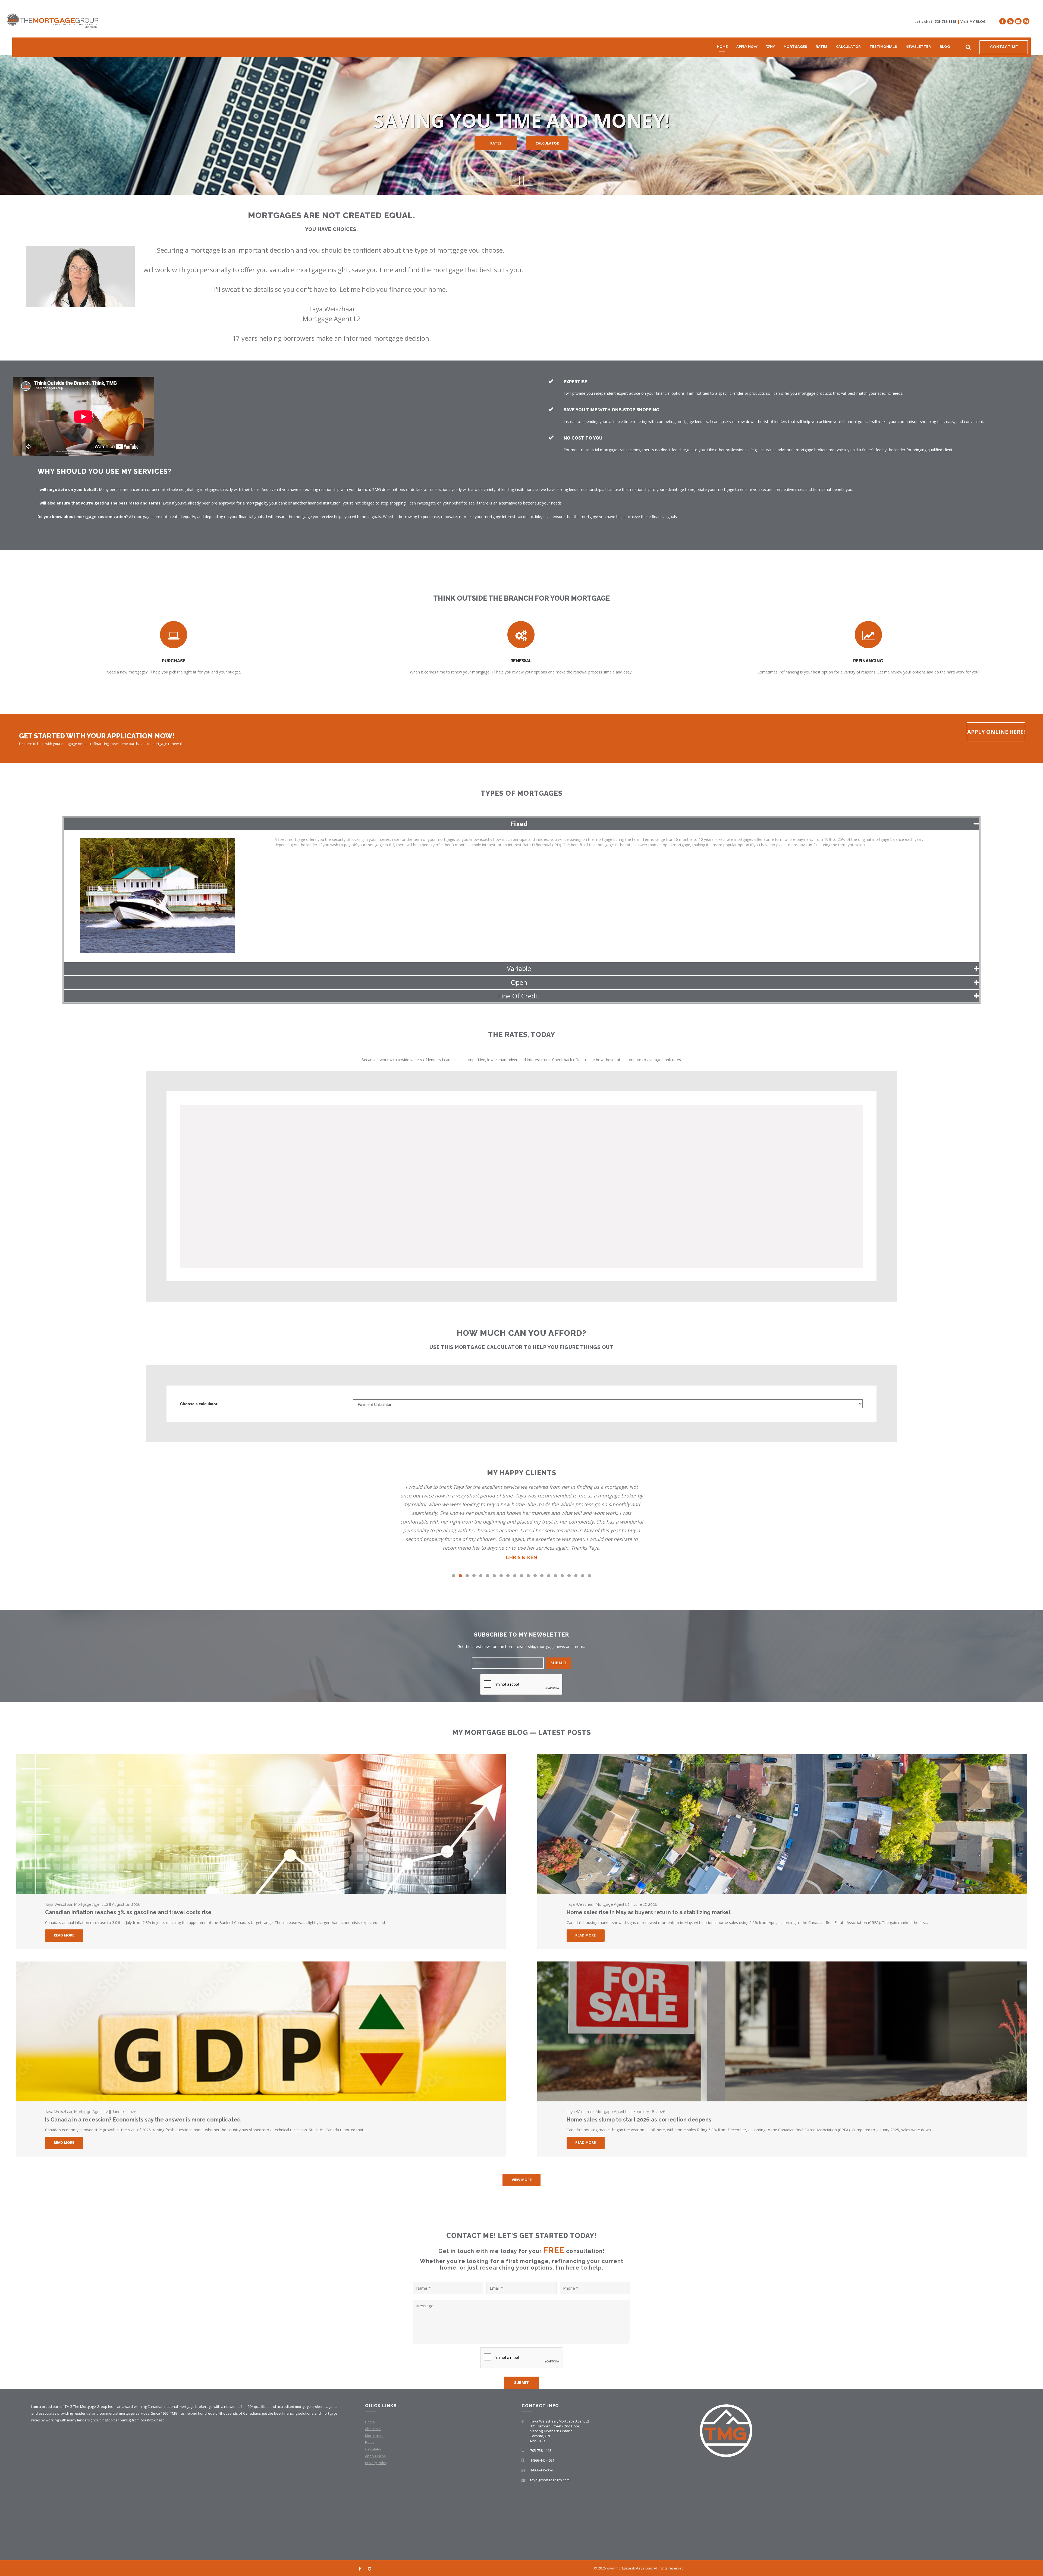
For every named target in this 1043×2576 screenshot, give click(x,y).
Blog (945, 47)
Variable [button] (519, 968)
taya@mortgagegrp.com (550, 2480)
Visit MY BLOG (973, 21)
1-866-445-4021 (542, 2460)
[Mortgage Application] (1026, 21)
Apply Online (376, 2456)
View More (522, 2180)
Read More (64, 1935)
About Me (373, 2429)
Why (771, 47)
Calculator (848, 47)
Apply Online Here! (996, 732)
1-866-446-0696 (542, 2470)
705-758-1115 (945, 21)
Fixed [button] (519, 824)
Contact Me (1004, 47)
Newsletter (918, 47)
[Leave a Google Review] (1010, 21)
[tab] (521, 824)
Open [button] (519, 982)
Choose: (199, 1404)
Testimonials (883, 47)
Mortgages (795, 47)
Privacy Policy (376, 2463)
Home (722, 47)
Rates (821, 47)
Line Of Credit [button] (519, 996)
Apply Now (747, 47)
